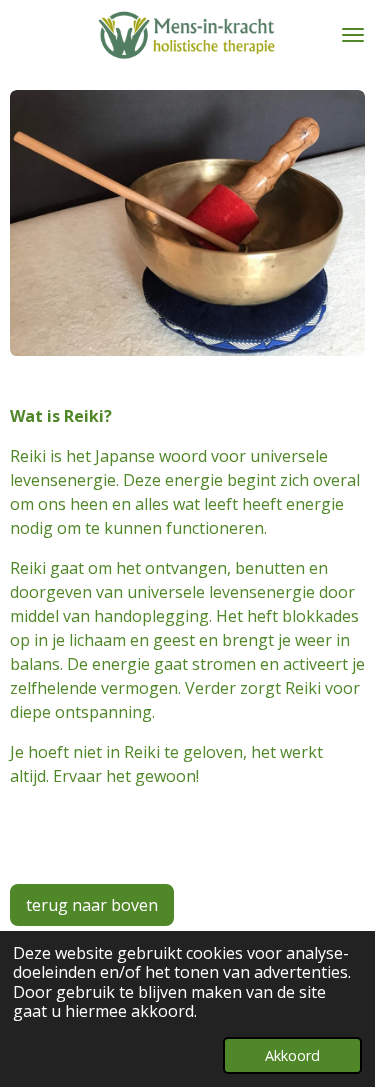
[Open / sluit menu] (353, 35)
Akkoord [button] (292, 1055)
